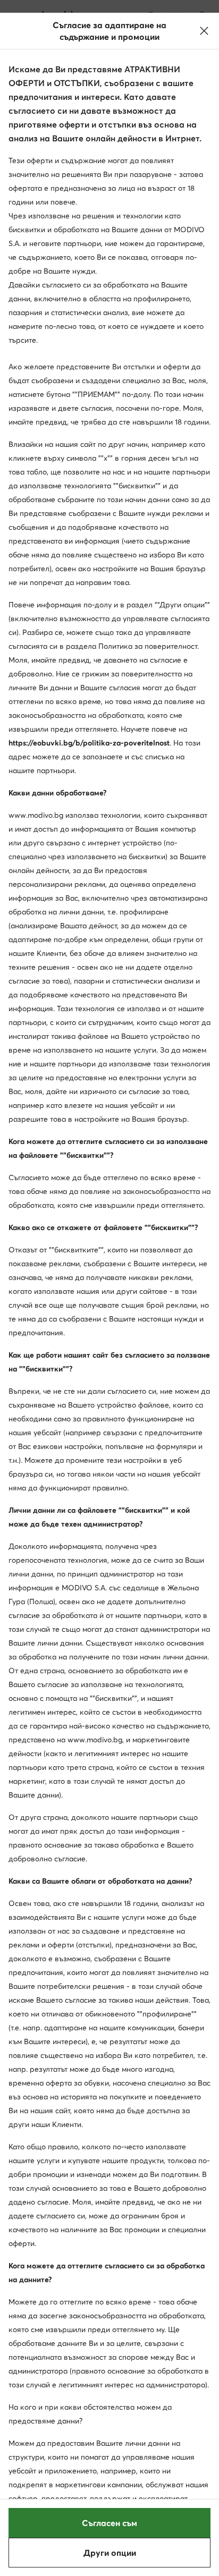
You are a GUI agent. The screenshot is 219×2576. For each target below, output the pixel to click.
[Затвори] (204, 31)
